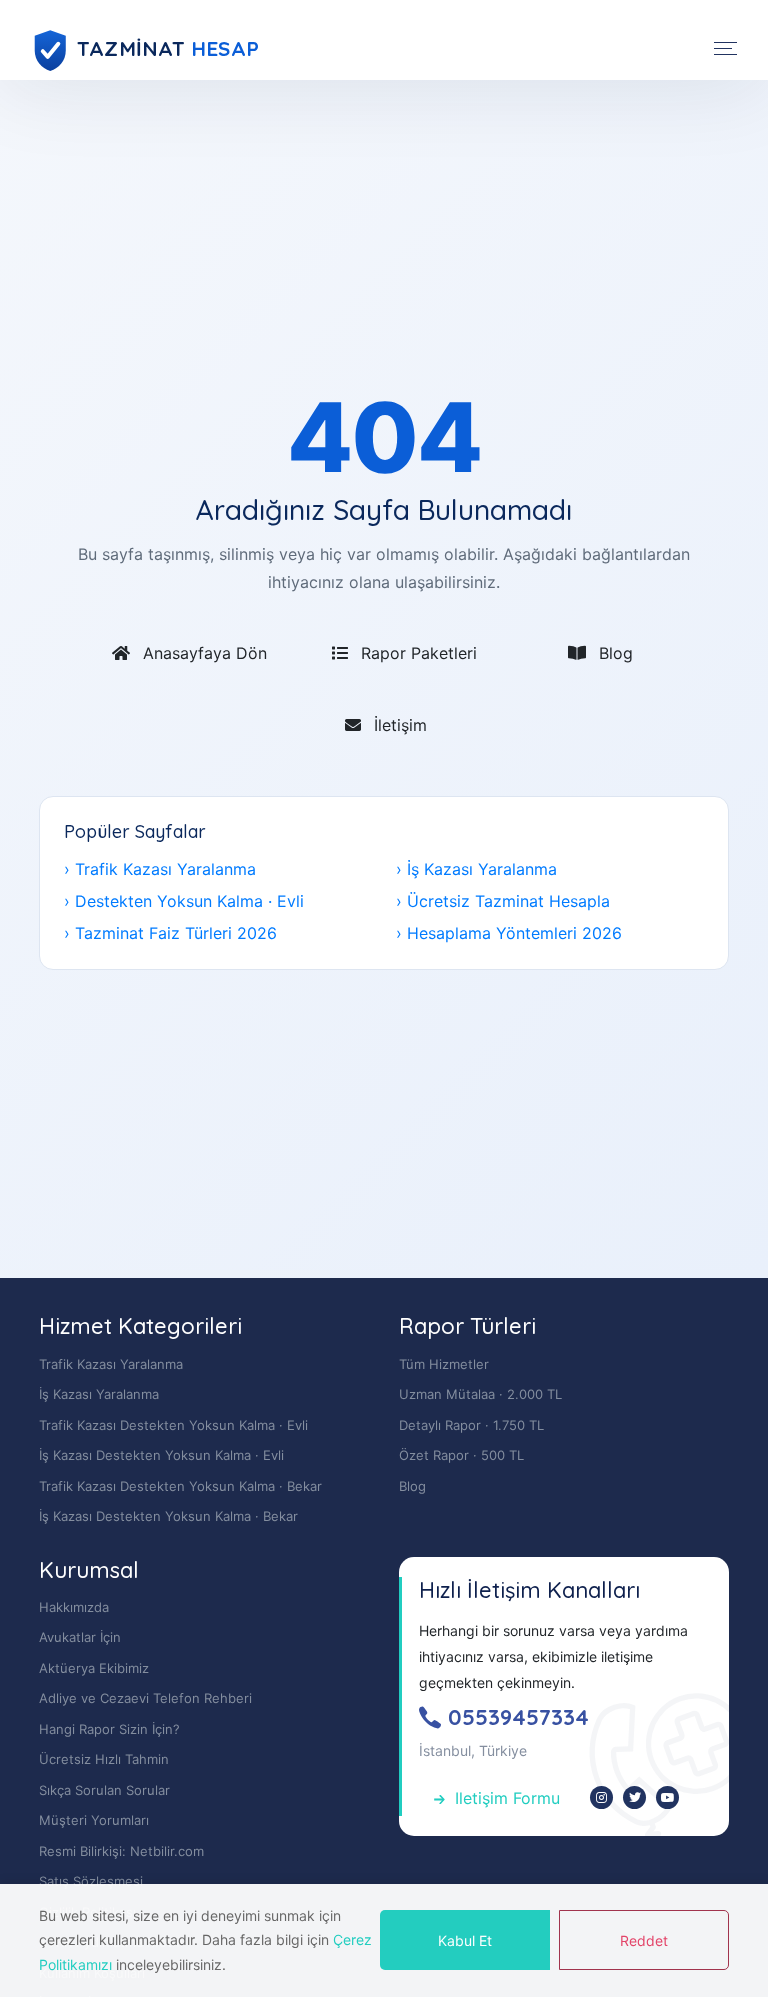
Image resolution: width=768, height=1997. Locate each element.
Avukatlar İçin (80, 1637)
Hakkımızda (74, 1607)
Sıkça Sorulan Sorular (104, 1790)
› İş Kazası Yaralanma (476, 869)
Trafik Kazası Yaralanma (111, 1364)
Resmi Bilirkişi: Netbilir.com (121, 1851)
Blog (611, 653)
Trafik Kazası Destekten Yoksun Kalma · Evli (173, 1425)
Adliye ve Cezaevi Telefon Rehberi (145, 1698)
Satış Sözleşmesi (91, 1881)
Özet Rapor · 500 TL (461, 1455)
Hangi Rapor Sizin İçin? (109, 1729)
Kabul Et (465, 1940)
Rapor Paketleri (414, 653)
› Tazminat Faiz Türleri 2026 (170, 933)
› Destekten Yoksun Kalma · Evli (184, 901)
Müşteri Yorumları (94, 1820)
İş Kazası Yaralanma (99, 1394)
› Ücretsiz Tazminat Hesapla (503, 901)
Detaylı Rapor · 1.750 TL (471, 1425)
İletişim (395, 725)
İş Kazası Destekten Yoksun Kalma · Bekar (168, 1516)
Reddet (644, 1940)
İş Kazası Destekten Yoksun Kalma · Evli (161, 1455)
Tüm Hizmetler (444, 1364)
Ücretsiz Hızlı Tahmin (104, 1759)
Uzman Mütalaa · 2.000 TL (480, 1394)
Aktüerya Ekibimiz (94, 1668)
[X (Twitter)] (634, 1797)
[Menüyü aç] (725, 48)
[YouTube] (667, 1797)
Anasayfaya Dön (200, 653)
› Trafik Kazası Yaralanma (160, 869)
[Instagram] (601, 1797)
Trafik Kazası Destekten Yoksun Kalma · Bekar (180, 1486)
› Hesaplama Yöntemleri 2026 (509, 933)
